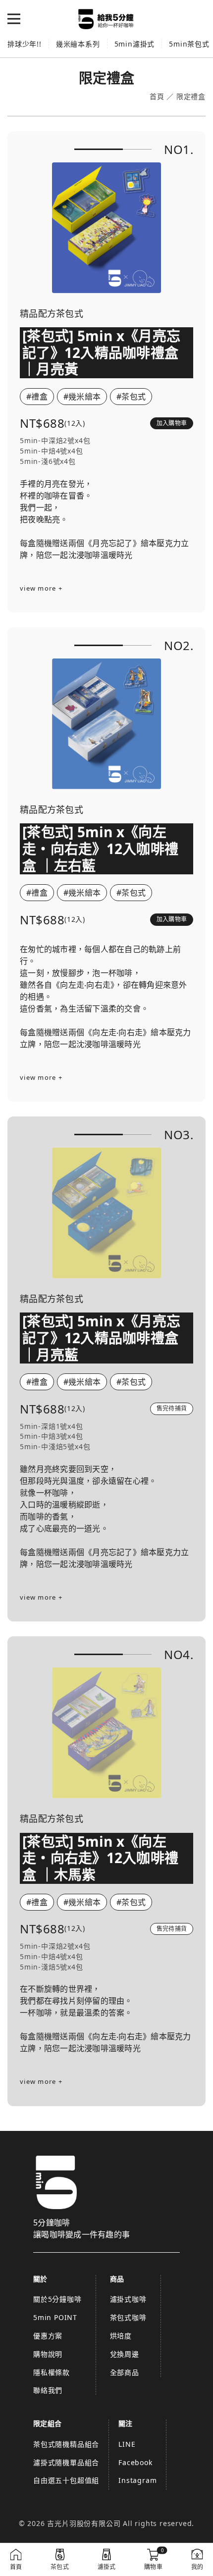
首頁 (157, 97)
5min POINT (55, 2317)
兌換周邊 (125, 2354)
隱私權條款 (52, 2372)
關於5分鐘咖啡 (57, 2299)
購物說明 (48, 2354)
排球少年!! (25, 44)
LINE (127, 2444)
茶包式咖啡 (128, 2317)
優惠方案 (48, 2336)
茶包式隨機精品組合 (66, 2444)
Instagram (137, 2480)
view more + (41, 588)
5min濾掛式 (135, 44)
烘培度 (121, 2336)
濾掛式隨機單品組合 (66, 2462)
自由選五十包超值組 (66, 2480)
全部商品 (125, 2372)
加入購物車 (172, 423)
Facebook (135, 2462)
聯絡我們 (48, 2390)
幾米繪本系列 (78, 44)
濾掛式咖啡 (128, 2299)
